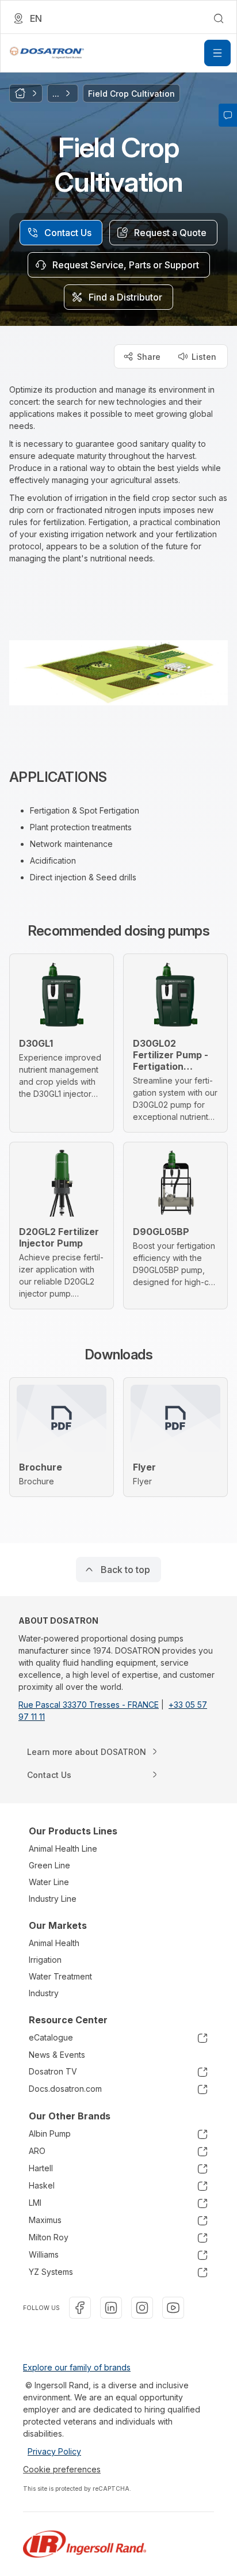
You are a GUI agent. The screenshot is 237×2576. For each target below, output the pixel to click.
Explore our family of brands (77, 2367)
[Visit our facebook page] (80, 2308)
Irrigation (45, 1960)
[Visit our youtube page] (173, 2308)
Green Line (49, 1865)
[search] (219, 18)
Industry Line (53, 1899)
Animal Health (54, 1943)
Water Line (49, 1882)
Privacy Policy (54, 2451)
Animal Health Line (63, 1849)
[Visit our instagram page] (142, 2308)
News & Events (57, 2055)
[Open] (217, 53)
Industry (44, 1993)
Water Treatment (60, 1976)
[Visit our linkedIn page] (111, 2308)
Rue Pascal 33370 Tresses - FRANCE (89, 1705)
